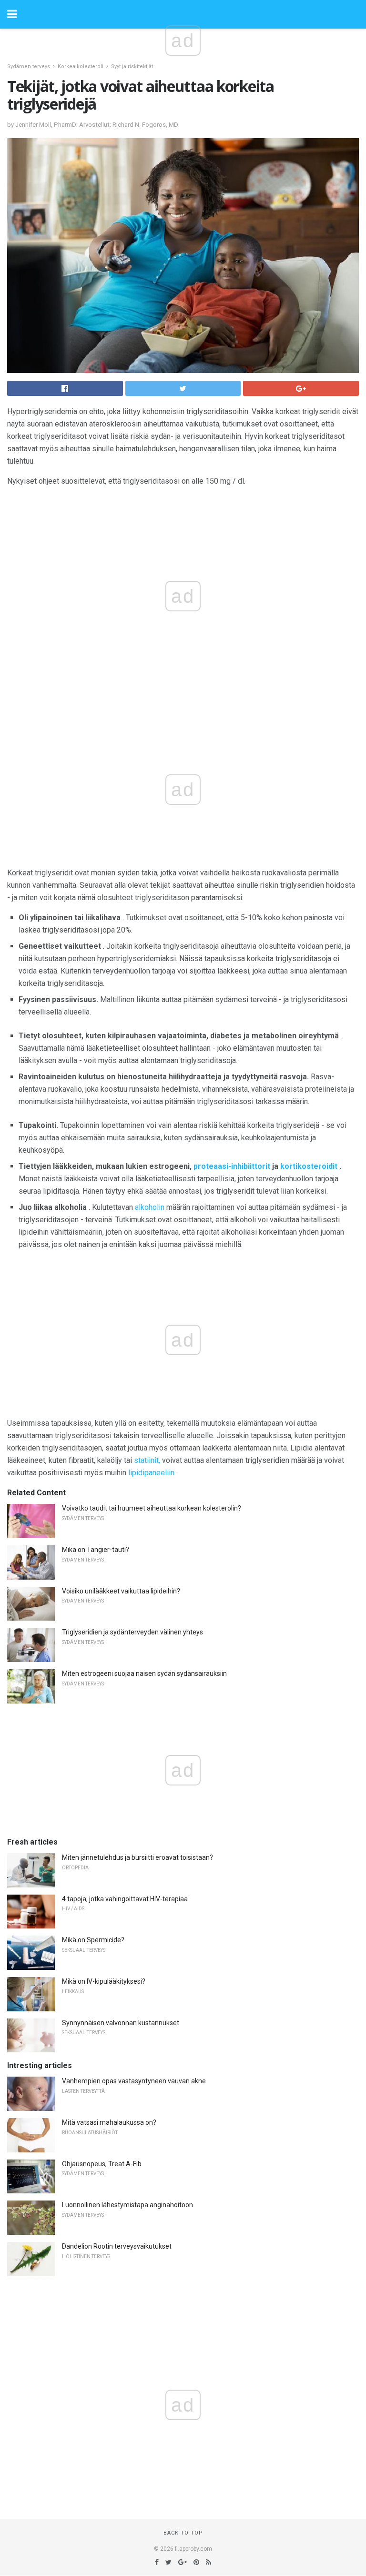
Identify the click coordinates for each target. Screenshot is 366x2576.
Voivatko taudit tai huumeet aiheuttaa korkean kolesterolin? (152, 1508)
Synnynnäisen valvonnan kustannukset (121, 2023)
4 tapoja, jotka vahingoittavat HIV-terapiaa (125, 1899)
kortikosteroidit (309, 1166)
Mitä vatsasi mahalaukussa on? (109, 2122)
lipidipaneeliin (151, 1473)
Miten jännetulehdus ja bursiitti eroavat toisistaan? (137, 1857)
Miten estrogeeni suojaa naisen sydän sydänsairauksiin (144, 1673)
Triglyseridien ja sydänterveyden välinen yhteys (132, 1632)
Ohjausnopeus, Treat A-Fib (102, 2164)
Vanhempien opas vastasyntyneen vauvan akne (134, 2081)
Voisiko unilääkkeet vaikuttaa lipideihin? (121, 1591)
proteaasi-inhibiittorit (232, 1166)
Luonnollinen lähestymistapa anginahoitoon (127, 2205)
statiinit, (147, 1460)
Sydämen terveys (29, 66)
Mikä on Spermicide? (93, 1940)
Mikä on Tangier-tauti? (96, 1550)
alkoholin (150, 1207)
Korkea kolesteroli (81, 66)
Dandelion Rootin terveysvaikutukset (117, 2246)
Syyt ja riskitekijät (132, 66)
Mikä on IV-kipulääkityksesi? (104, 1981)
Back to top (183, 2533)
